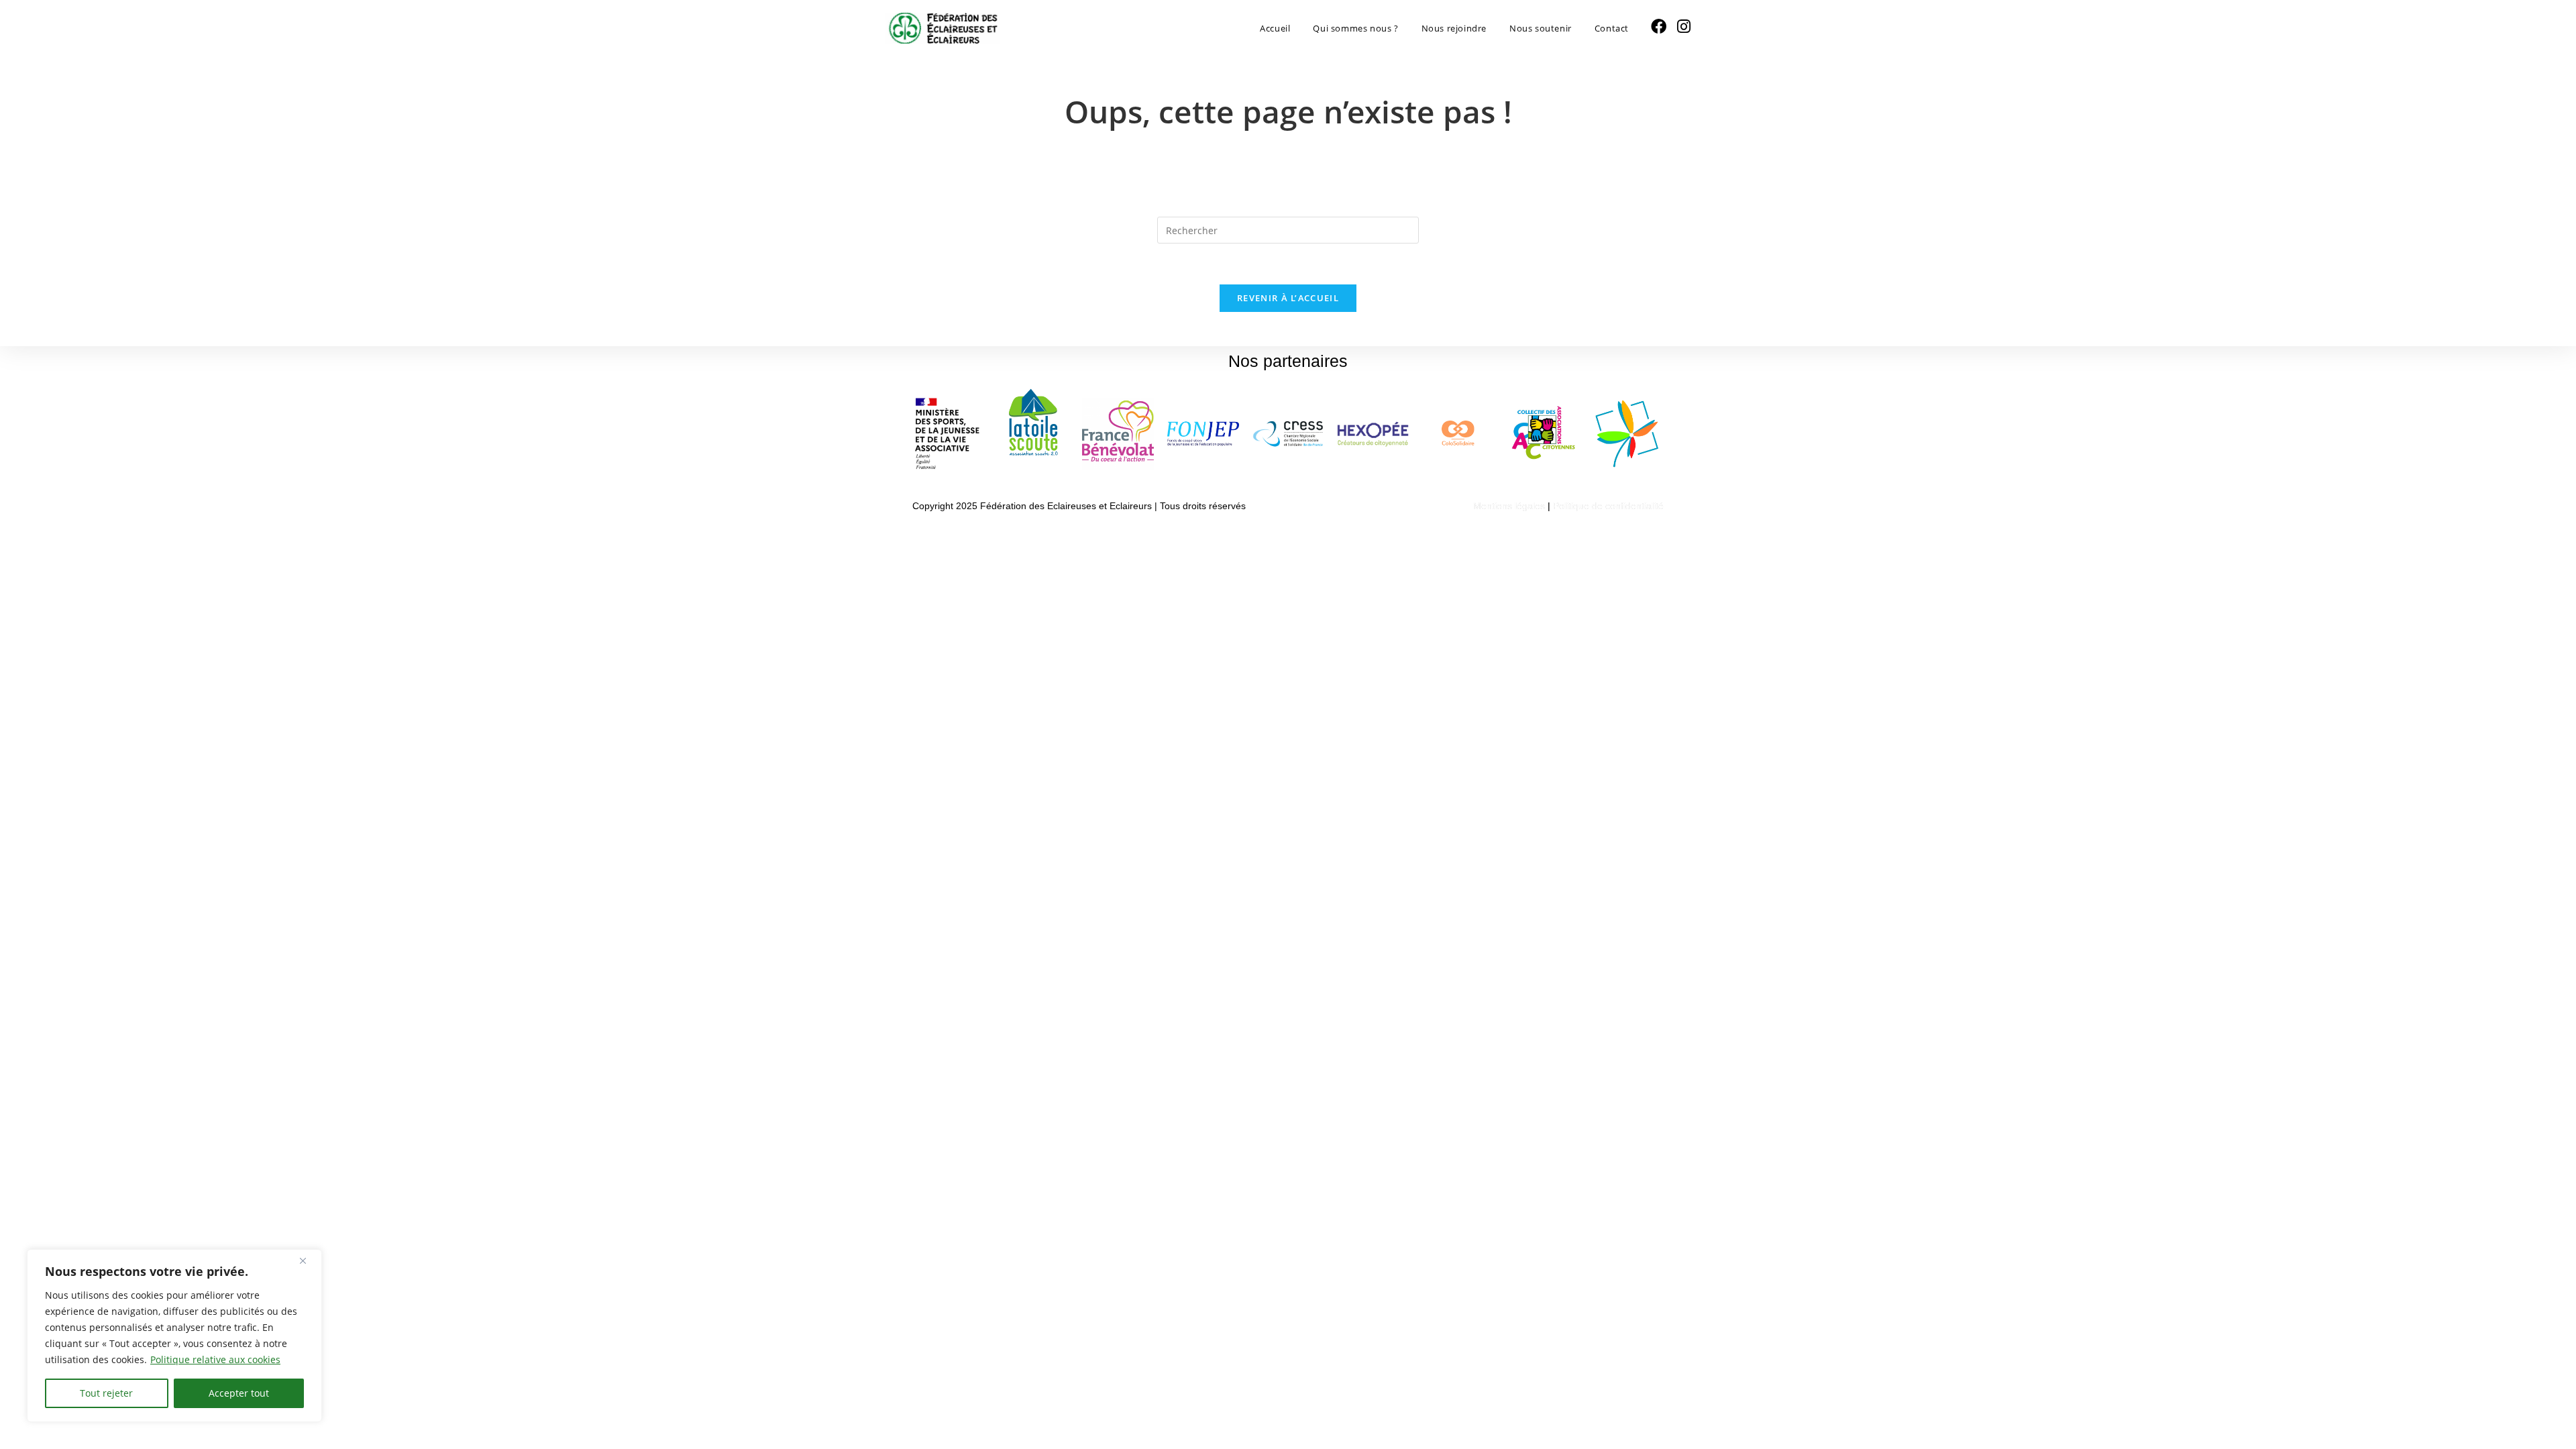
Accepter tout (239, 1393)
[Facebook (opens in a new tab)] (1659, 26)
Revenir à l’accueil (1288, 298)
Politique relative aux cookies (215, 1359)
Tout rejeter (106, 1393)
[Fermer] (308, 1260)
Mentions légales (1509, 506)
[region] (174, 1336)
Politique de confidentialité (1608, 506)
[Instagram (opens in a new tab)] (1684, 26)
